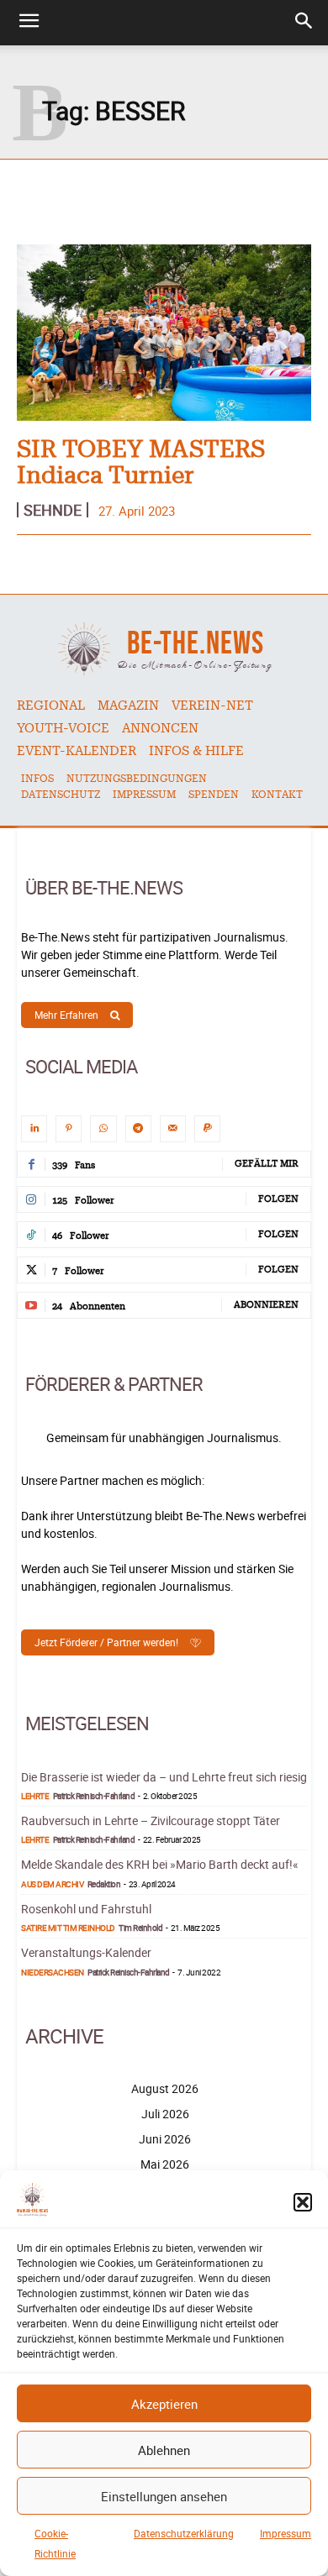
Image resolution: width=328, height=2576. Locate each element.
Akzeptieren (164, 2404)
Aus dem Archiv (52, 1884)
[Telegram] (138, 1128)
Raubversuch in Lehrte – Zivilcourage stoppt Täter (151, 1821)
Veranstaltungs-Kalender (86, 1952)
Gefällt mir (267, 1164)
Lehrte (35, 1796)
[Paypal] (207, 1128)
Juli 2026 (165, 2114)
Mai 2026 (165, 2164)
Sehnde (53, 510)
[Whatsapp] (103, 1128)
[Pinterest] (69, 1128)
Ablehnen (164, 2450)
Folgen (278, 1199)
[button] (303, 2202)
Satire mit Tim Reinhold (68, 1928)
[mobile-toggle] (29, 23)
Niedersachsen (53, 1972)
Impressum (286, 2533)
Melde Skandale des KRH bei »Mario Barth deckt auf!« (160, 1864)
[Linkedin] (34, 1128)
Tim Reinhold (140, 1928)
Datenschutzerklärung (184, 2533)
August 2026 (165, 2088)
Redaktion (104, 1884)
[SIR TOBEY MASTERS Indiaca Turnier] (164, 333)
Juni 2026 (165, 2139)
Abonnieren (266, 1305)
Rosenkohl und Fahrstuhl (86, 1909)
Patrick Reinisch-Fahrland (94, 1796)
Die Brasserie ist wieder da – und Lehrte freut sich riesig (164, 1777)
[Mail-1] (173, 1128)
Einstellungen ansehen (164, 2496)
